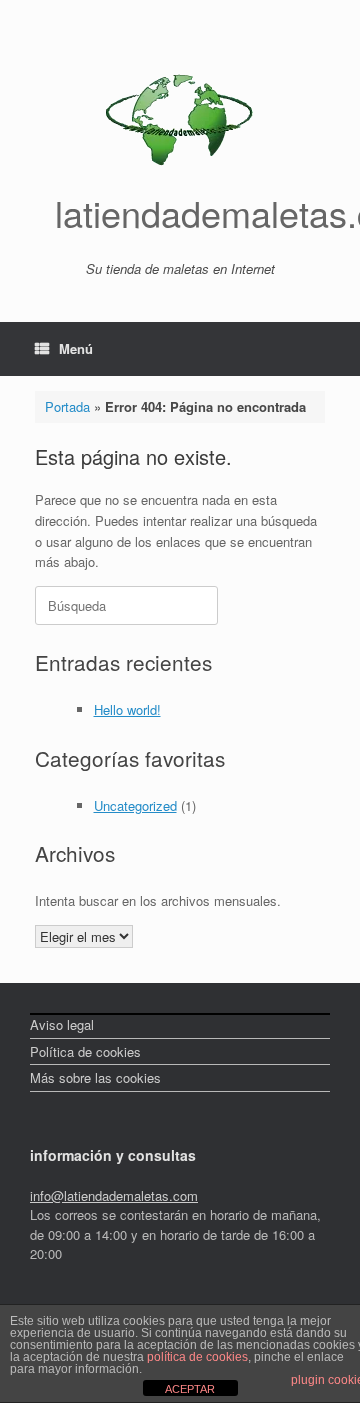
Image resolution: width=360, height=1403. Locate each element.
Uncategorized (135, 805)
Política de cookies (85, 1051)
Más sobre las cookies (95, 1077)
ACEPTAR (190, 1389)
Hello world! (127, 709)
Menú (76, 348)
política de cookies (197, 1357)
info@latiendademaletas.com (114, 1195)
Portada (67, 406)
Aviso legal (62, 1024)
